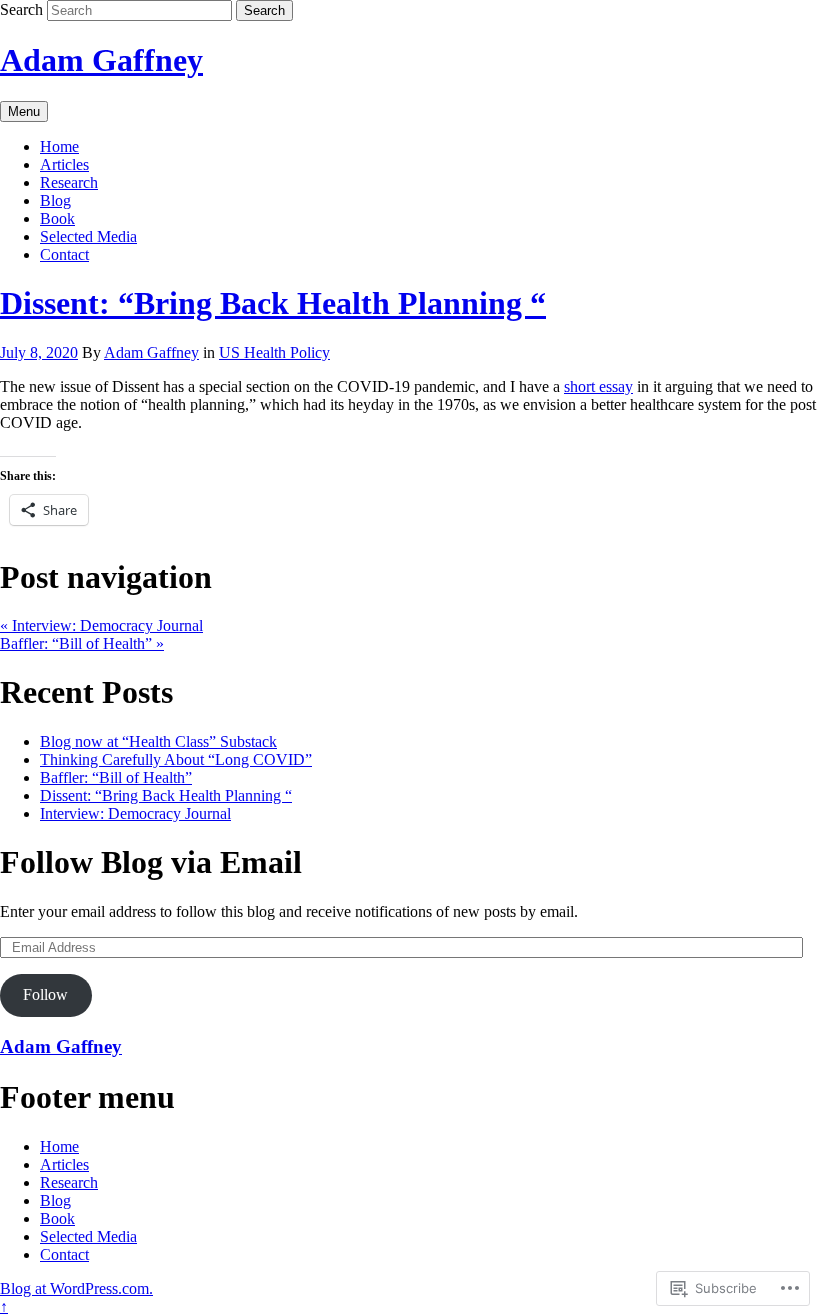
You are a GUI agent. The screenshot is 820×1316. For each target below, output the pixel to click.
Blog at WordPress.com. (76, 1288)
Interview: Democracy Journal (101, 625)
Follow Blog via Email (151, 862)
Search (21, 9)
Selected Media (88, 236)
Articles (64, 164)
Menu (24, 111)
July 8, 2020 (39, 352)
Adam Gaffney (101, 60)
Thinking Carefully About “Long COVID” (176, 759)
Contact (64, 254)
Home (59, 146)
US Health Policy (274, 352)
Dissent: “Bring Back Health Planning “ (273, 303)
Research (69, 182)
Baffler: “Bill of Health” (82, 643)
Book (57, 218)
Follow (45, 994)
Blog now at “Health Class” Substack (158, 741)
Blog (55, 200)
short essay (598, 386)
